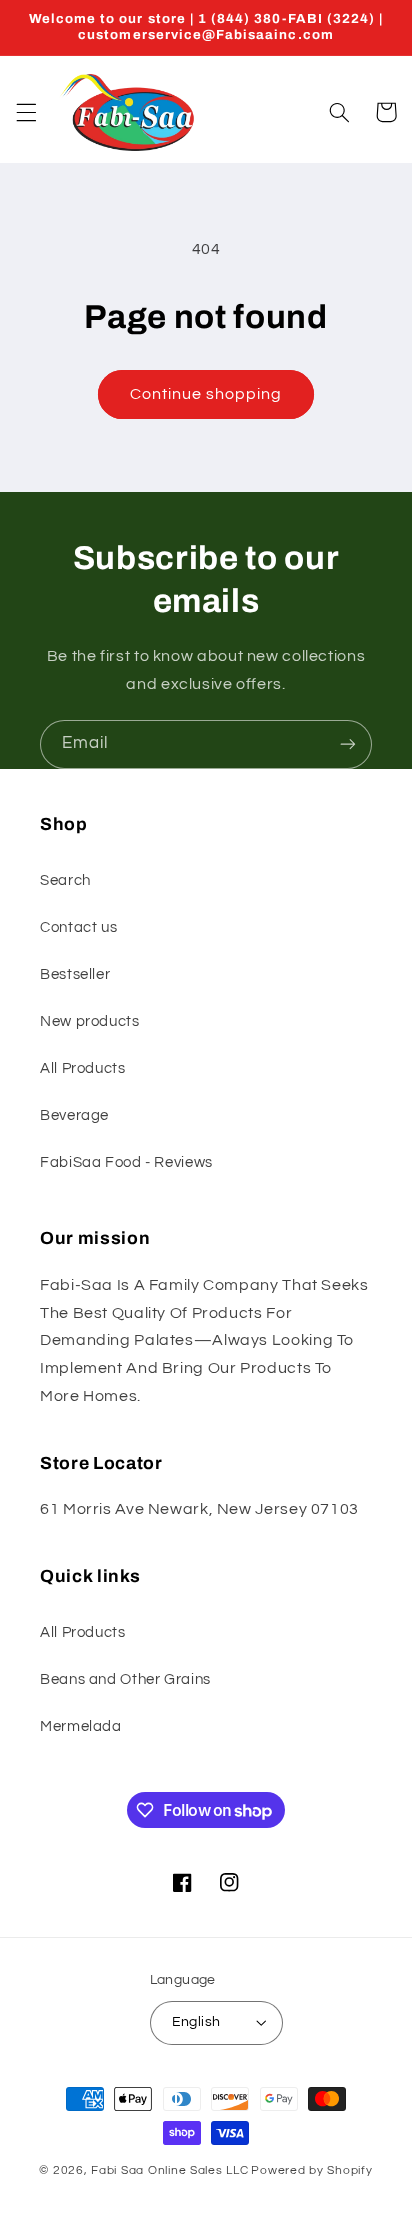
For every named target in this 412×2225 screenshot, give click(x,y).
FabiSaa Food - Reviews (126, 1162)
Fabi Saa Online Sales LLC (169, 2170)
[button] (26, 112)
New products (90, 1021)
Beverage (74, 1115)
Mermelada (81, 1726)
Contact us (78, 927)
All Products (83, 1068)
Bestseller (75, 974)
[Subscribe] (348, 744)
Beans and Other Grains (125, 1679)
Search (65, 880)
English (196, 2022)
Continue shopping (206, 394)
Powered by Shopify (311, 2170)
